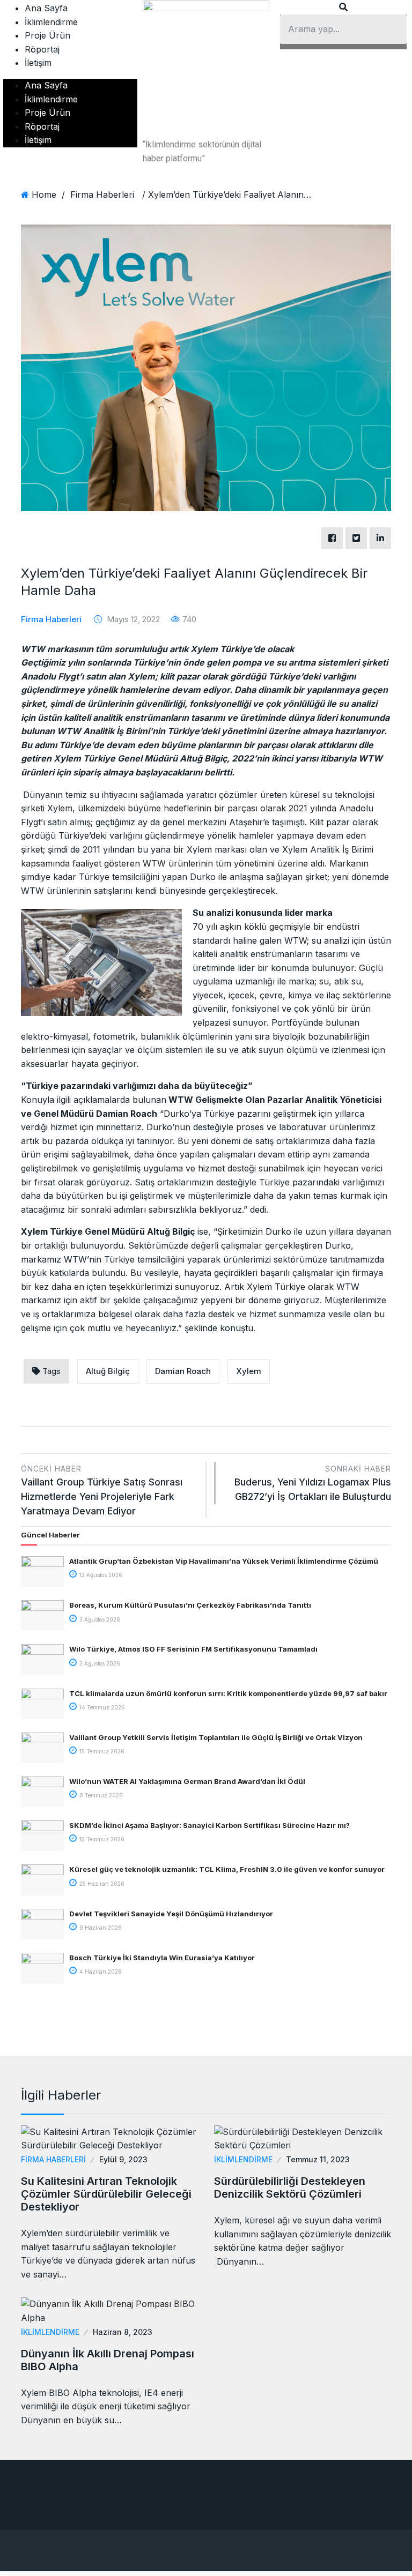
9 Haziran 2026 (100, 1928)
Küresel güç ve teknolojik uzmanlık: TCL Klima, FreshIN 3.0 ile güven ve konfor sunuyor (227, 1869)
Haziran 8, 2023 (123, 2332)
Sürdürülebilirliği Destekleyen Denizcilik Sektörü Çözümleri (290, 2187)
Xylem (249, 1371)
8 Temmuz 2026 (100, 1795)
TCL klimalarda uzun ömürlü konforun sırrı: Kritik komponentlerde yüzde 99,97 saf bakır (228, 1693)
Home (44, 195)
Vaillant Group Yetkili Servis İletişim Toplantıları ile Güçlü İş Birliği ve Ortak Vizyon (216, 1737)
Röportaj (42, 49)
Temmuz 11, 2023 (318, 2159)
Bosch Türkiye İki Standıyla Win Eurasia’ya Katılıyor (162, 1958)
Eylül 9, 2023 (123, 2159)
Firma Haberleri (102, 195)
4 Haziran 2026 (100, 1972)
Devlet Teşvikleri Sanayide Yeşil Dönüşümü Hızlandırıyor (171, 1914)
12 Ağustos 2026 (100, 1575)
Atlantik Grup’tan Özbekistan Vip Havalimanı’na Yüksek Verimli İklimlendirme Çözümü (224, 1561)
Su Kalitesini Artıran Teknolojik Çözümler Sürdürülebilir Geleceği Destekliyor (106, 2194)
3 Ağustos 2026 (99, 1619)
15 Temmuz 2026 (101, 1751)
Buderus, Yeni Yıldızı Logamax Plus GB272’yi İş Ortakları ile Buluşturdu (313, 1483)
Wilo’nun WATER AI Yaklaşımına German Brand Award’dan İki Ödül (187, 1781)
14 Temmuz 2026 (101, 1707)
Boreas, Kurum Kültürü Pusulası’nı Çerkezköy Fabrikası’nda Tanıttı (190, 1605)
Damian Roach (183, 1371)
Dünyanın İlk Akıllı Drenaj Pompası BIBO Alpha (108, 2360)
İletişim (38, 63)
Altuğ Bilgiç (108, 1371)
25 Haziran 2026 (101, 1884)
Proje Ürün (47, 35)
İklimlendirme (51, 22)
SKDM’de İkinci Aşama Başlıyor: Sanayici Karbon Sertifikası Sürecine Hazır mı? (209, 1825)
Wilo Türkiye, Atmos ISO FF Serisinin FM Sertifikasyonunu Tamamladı (193, 1649)
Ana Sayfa (46, 8)
